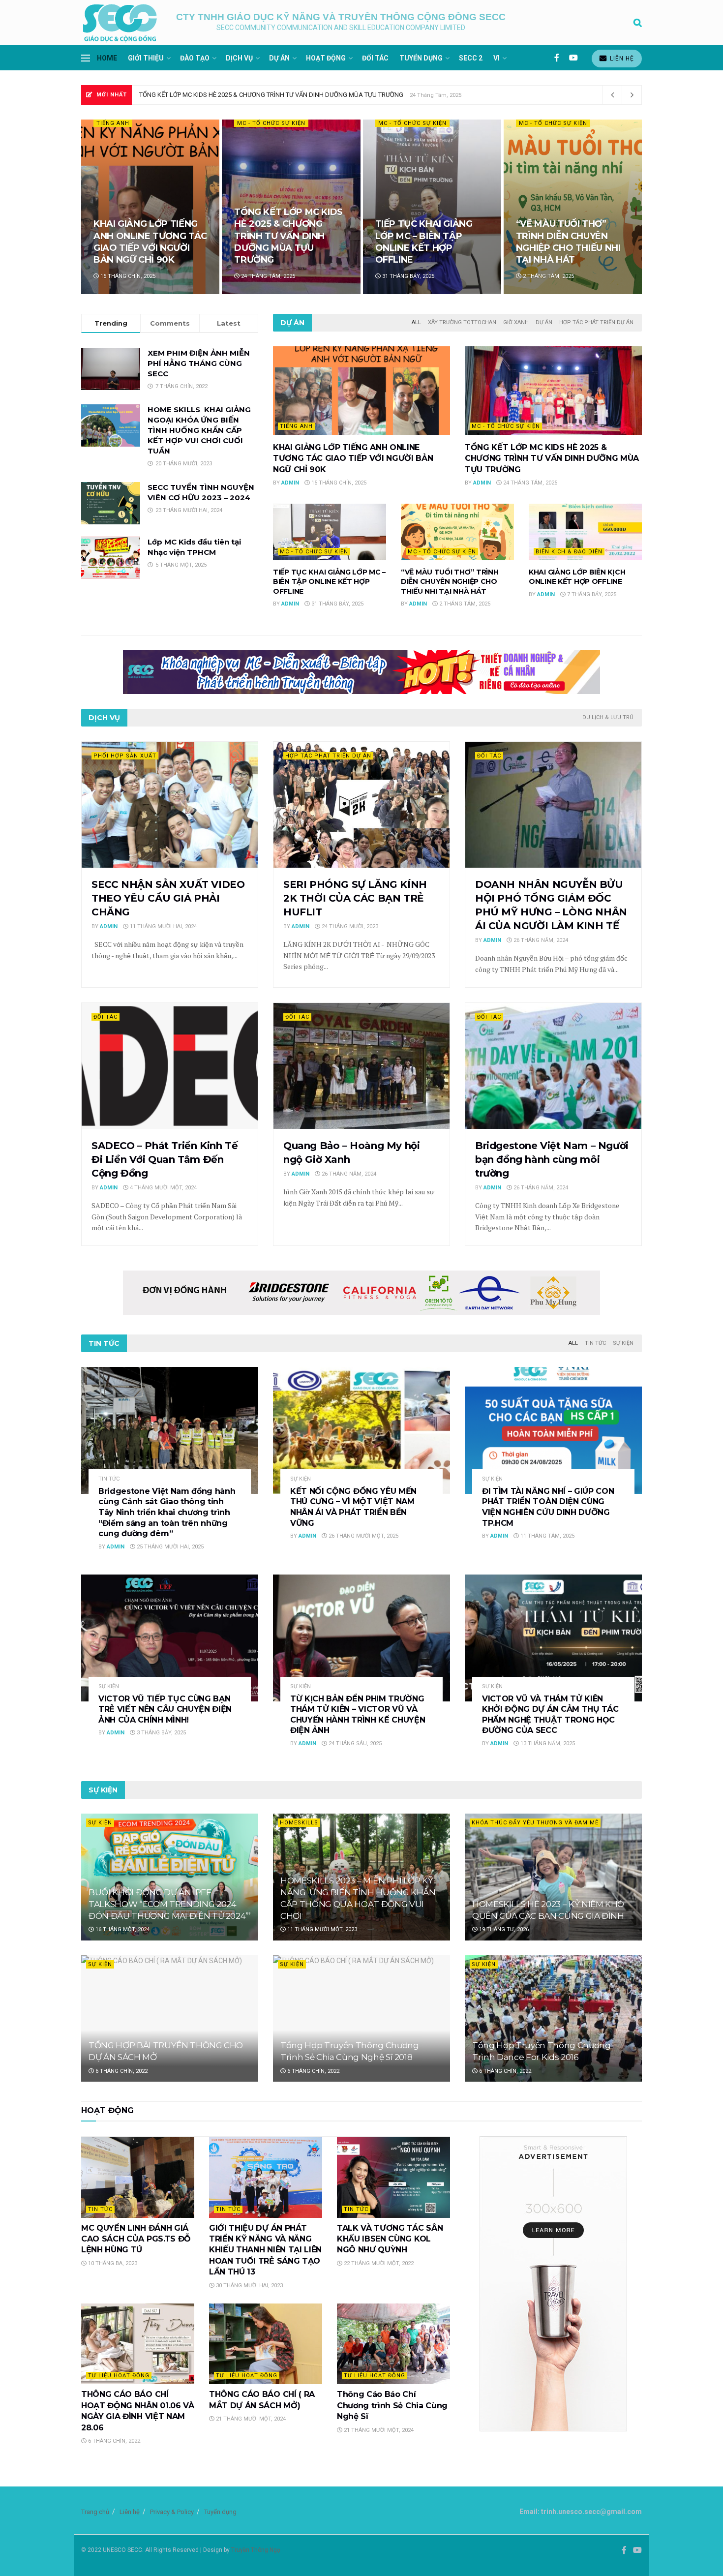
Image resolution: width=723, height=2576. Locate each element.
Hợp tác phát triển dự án (596, 322)
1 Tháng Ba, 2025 (545, 276)
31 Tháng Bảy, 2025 (337, 604)
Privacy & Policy (172, 2512)
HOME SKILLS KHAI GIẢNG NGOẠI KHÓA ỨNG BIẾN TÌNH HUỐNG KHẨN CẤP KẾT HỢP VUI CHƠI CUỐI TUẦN (199, 430)
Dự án (279, 58)
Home (107, 58)
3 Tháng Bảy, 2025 (161, 1733)
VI (497, 58)
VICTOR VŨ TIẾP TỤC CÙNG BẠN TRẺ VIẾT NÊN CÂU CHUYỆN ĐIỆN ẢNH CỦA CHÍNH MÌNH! (165, 1709)
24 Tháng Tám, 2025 (529, 483)
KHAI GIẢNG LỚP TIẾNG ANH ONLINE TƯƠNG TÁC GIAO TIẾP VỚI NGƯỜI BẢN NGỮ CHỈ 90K (353, 458)
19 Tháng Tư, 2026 (503, 1929)
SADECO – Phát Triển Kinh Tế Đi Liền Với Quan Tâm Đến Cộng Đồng (165, 1159)
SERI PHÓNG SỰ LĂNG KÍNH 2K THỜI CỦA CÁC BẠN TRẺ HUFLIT (355, 898)
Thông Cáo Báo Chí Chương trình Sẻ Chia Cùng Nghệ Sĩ (392, 2405)
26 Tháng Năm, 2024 (540, 940)
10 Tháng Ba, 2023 (112, 2263)
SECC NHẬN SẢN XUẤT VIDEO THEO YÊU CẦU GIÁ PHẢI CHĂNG (168, 898)
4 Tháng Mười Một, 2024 (163, 1188)
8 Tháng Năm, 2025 (407, 276)
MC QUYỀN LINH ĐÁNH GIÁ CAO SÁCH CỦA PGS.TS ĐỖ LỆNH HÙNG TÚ (136, 2239)
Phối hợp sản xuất (125, 756)
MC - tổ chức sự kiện (506, 426)
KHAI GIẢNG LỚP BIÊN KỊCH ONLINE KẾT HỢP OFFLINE (144, 248)
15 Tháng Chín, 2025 (338, 483)
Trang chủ (95, 2512)
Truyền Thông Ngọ (256, 2550)
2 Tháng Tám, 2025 (464, 604)
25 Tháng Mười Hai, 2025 (169, 1547)
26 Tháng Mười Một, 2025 (363, 1536)
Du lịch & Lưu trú (608, 717)
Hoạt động (326, 58)
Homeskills (299, 1823)
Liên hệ (621, 59)
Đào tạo (195, 58)
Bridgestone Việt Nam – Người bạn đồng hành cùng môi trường (552, 1159)
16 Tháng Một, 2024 (122, 1929)
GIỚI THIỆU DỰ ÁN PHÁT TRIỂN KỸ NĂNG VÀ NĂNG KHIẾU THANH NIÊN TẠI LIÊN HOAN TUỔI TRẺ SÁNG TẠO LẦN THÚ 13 (265, 2250)
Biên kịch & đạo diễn (130, 123)
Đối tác (375, 58)
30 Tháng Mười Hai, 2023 (249, 2286)
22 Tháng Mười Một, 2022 (378, 2263)
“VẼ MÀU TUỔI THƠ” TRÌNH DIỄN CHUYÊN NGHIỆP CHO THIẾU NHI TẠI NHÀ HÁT (450, 582)
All (416, 322)
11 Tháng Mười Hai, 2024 (163, 926)
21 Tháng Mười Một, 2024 (250, 2419)
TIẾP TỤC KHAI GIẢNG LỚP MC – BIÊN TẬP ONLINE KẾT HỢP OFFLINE (235, 95)
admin (290, 483)
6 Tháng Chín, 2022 (121, 2071)
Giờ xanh (516, 322)
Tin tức (595, 1343)
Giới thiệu (146, 58)
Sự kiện (623, 1343)
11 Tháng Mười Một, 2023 (321, 1929)
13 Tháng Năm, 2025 (547, 1743)
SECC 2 (471, 58)
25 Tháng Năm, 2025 (268, 276)
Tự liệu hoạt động (119, 2376)
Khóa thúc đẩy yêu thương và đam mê (535, 1823)
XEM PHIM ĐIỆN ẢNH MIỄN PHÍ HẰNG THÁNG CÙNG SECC (199, 363)
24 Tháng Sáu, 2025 (354, 1743)
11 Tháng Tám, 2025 (547, 1536)
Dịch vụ (239, 58)
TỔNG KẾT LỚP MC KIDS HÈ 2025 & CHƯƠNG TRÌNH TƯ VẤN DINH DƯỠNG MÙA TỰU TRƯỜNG (552, 458)
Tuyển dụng (421, 58)
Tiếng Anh (296, 426)
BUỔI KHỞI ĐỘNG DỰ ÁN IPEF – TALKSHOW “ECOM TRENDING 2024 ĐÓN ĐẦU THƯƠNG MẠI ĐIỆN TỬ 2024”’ (170, 1904)
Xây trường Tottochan (462, 322)
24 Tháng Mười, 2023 (349, 926)
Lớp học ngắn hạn (268, 123)
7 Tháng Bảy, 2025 (124, 276)
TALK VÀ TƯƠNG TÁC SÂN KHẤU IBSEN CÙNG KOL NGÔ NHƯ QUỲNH (390, 2239)
